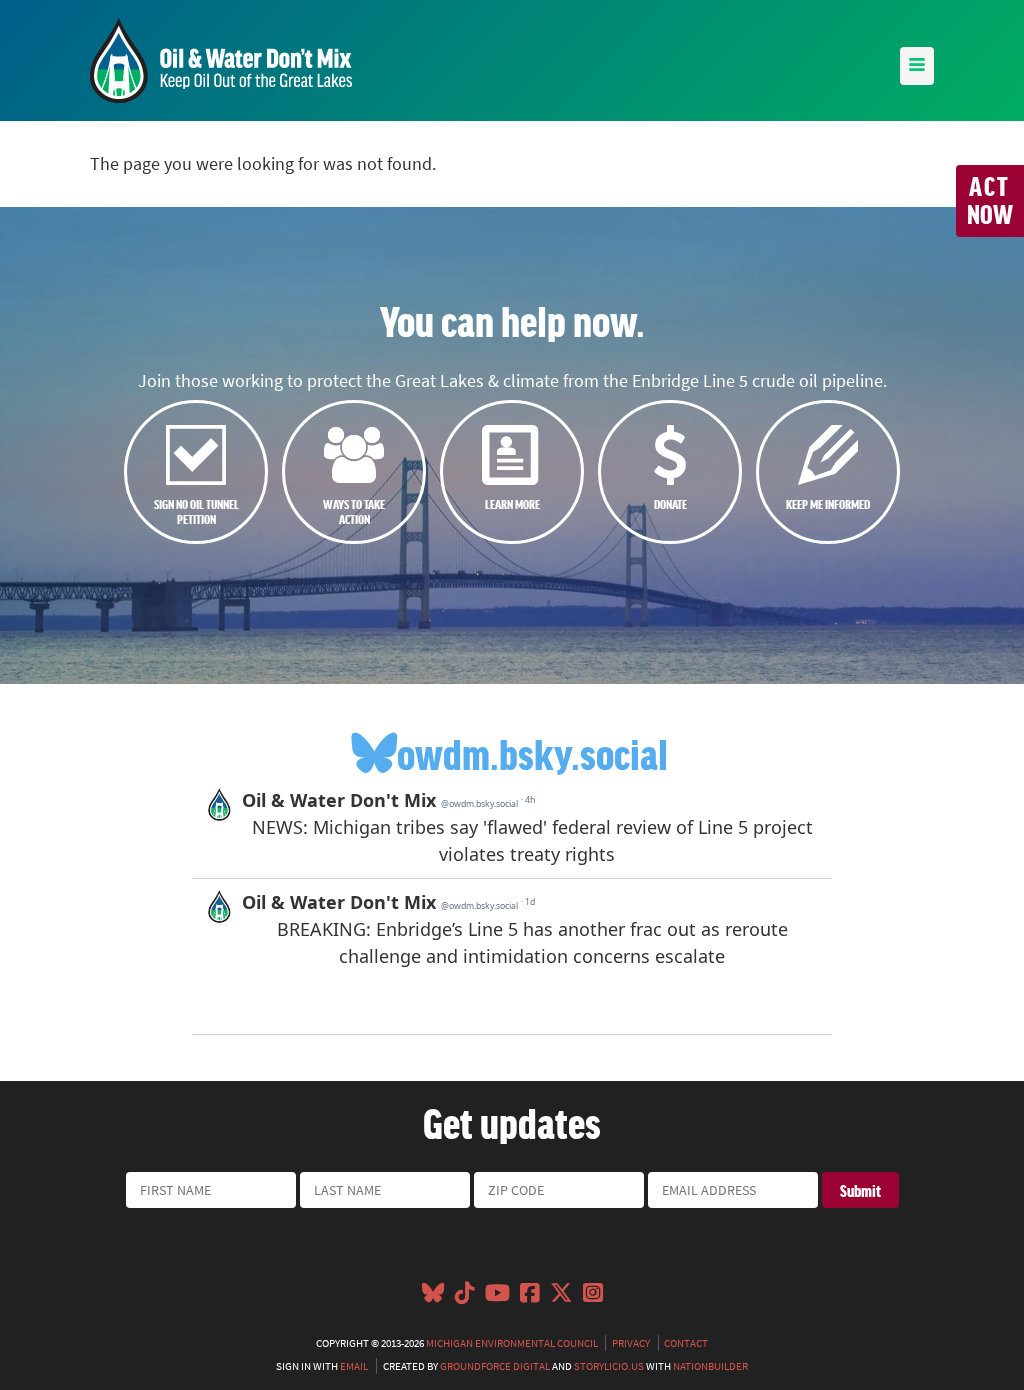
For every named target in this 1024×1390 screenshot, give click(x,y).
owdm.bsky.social (532, 753)
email (354, 1366)
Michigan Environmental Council (512, 1343)
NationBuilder (710, 1366)
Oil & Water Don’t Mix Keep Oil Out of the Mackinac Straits (221, 60)
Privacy (631, 1343)
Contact (686, 1343)
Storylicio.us (609, 1366)
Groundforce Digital (495, 1366)
